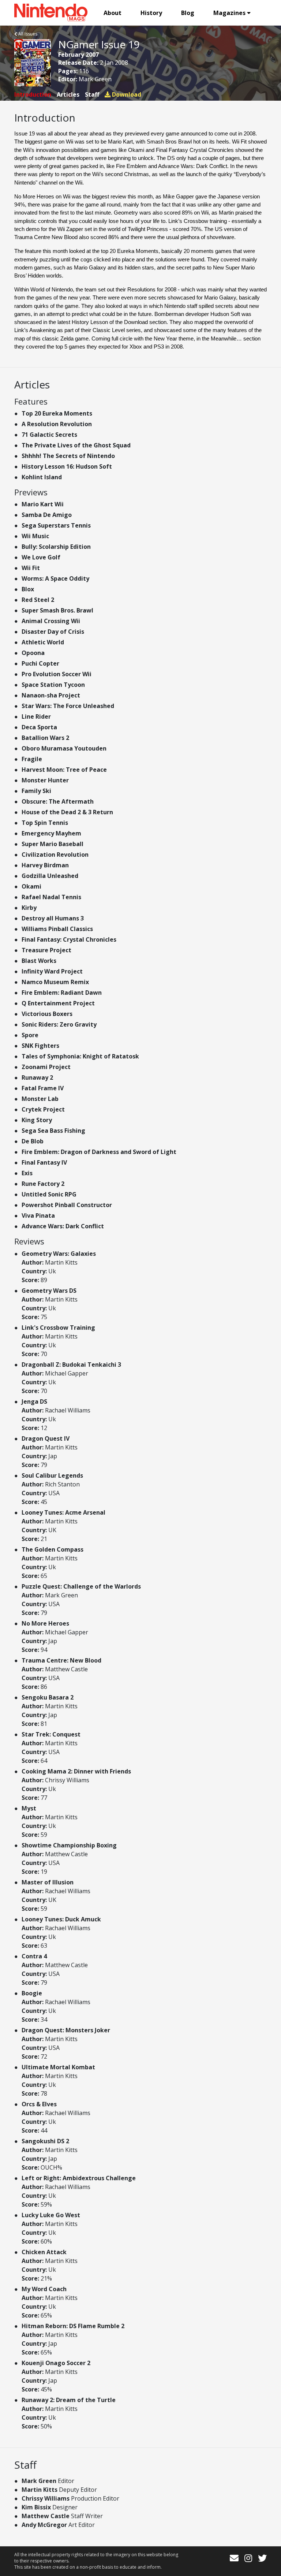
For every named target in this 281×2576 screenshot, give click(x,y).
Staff (92, 94)
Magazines (229, 13)
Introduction (33, 94)
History (151, 13)
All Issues (27, 34)
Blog (188, 13)
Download (126, 94)
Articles (68, 94)
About (113, 13)
